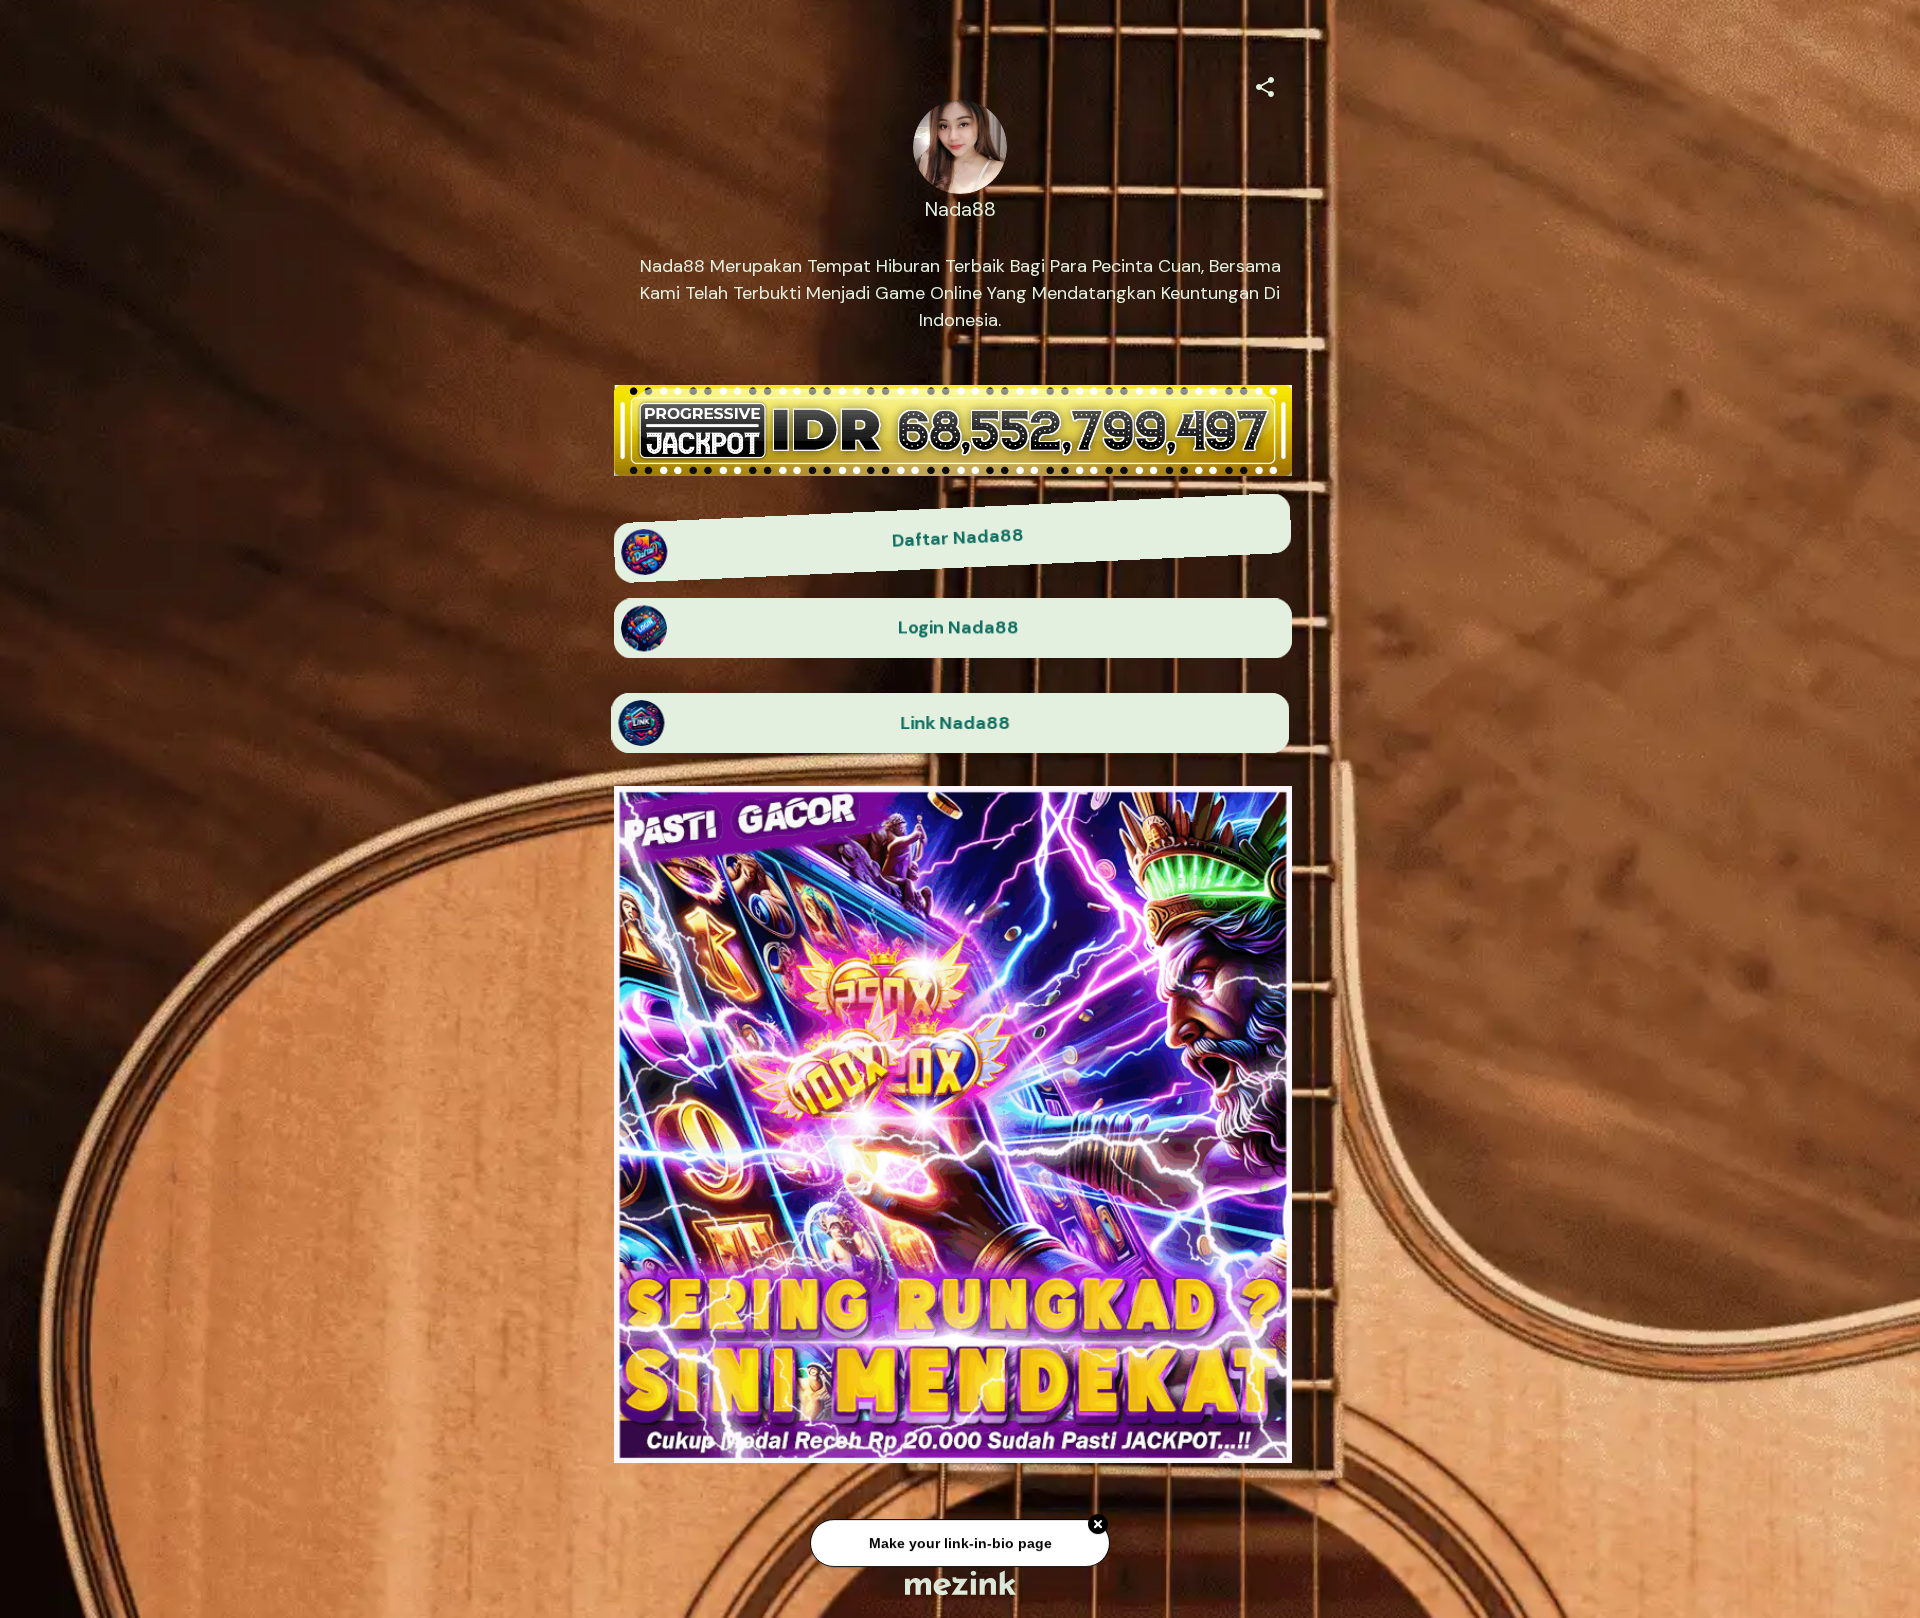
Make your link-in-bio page (959, 1540)
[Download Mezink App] (960, 1582)
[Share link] (1265, 84)
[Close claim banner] (1098, 1522)
